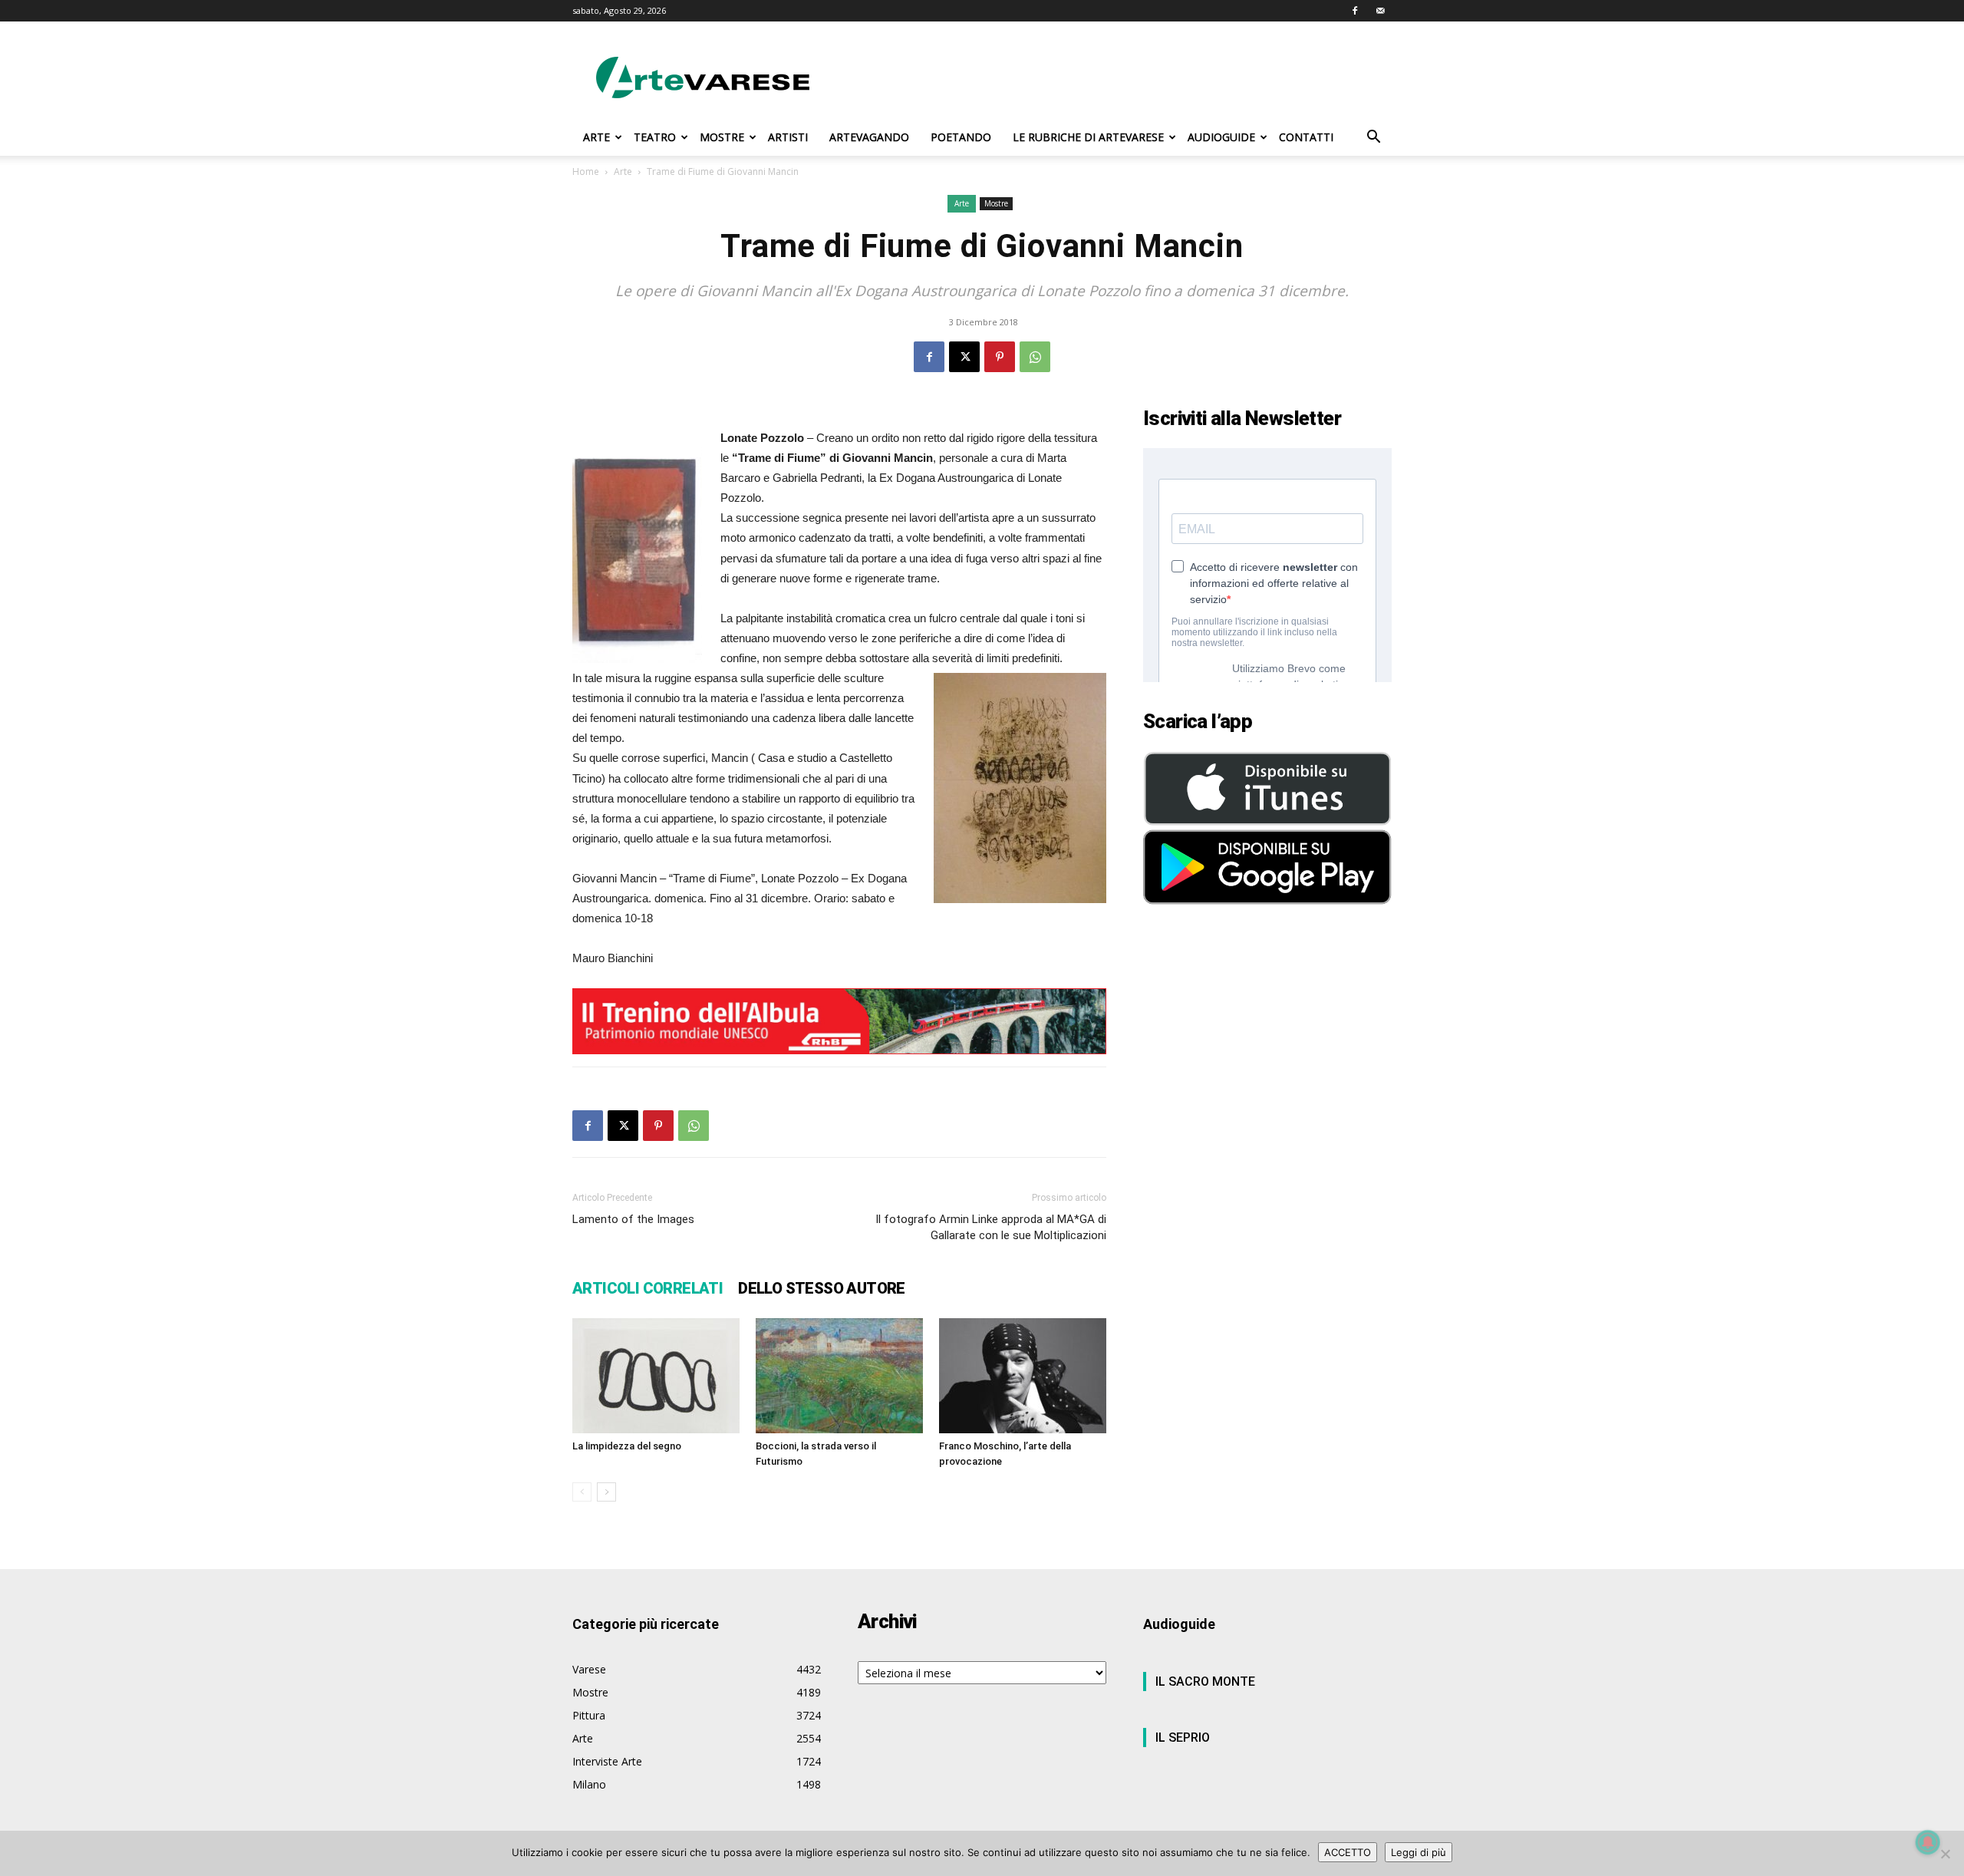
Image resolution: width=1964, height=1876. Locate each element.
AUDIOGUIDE (1221, 137)
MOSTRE (722, 137)
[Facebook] (1355, 11)
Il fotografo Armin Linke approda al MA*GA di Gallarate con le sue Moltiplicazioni (991, 1227)
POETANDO (961, 137)
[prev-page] (582, 1492)
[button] (1373, 138)
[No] (1945, 1854)
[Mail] (1380, 11)
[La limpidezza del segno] (656, 1376)
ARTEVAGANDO (869, 137)
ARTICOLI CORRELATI (648, 1288)
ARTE (596, 137)
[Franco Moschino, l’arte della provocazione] (1023, 1376)
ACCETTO (1348, 1852)
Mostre (996, 203)
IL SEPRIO (1183, 1738)
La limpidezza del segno (627, 1446)
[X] (964, 357)
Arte (623, 171)
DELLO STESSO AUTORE (822, 1288)
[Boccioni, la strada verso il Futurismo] (839, 1376)
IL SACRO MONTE (1205, 1681)
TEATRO (655, 137)
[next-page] (606, 1492)
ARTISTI (788, 137)
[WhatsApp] (1035, 357)
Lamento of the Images (633, 1219)
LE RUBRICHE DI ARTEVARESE (1088, 137)
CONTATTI (1306, 137)
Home (586, 171)
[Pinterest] (1000, 357)
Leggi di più (1419, 1852)
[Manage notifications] (1928, 1842)
